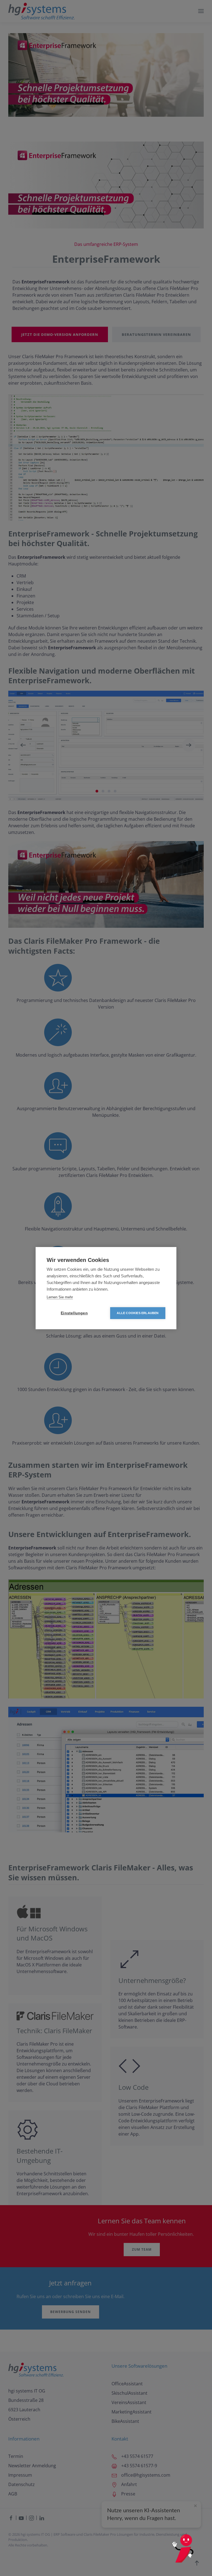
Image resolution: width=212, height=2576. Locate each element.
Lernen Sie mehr (60, 1297)
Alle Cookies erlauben (138, 1313)
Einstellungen (74, 1313)
